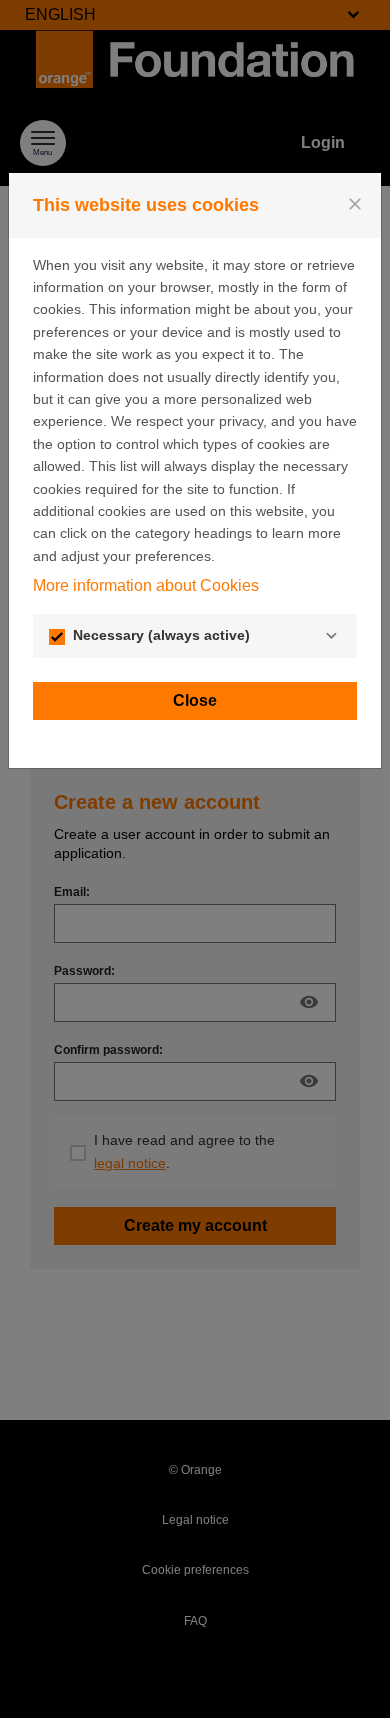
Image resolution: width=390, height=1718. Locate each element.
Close (195, 700)
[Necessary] (331, 636)
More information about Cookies (146, 585)
